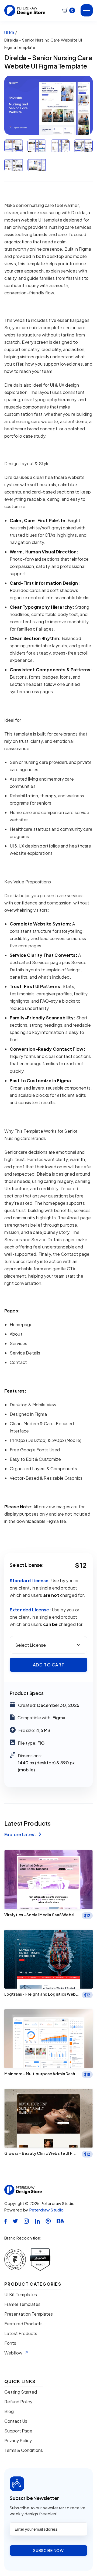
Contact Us (16, 2421)
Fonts (10, 2343)
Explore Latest (23, 1835)
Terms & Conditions (24, 2450)
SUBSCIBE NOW (48, 2550)
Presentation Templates (29, 2314)
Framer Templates (22, 2304)
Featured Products (23, 2324)
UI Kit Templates (21, 2295)
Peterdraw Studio (46, 2210)
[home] (25, 10)
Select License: (27, 1565)
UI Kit (9, 33)
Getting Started (21, 2392)
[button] (69, 10)
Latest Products (21, 2333)
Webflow (13, 2353)
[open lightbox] (48, 105)
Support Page (18, 2431)
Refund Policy (18, 2402)
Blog (9, 2411)
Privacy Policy (18, 2441)
